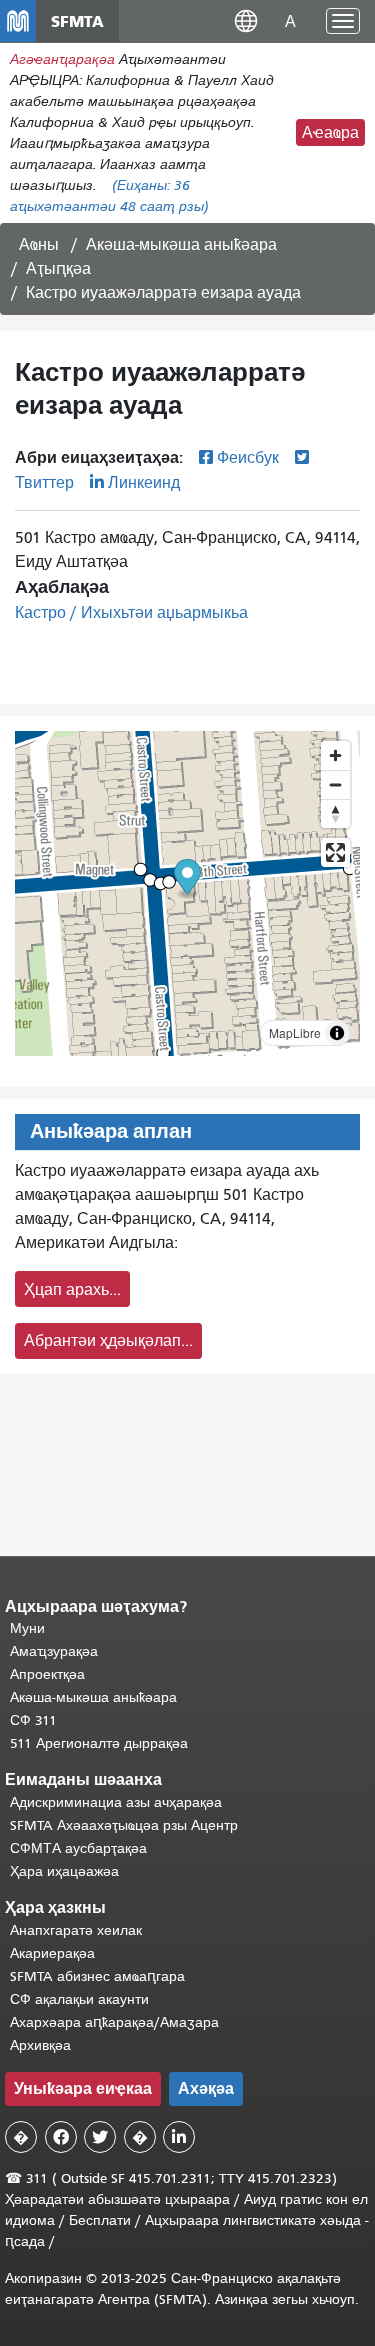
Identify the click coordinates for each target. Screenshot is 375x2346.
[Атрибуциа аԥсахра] (337, 1033)
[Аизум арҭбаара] (335, 755)
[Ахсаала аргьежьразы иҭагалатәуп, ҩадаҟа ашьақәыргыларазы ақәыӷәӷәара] (335, 813)
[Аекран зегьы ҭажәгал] (335, 852)
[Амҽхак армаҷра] (335, 784)
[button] (246, 20)
